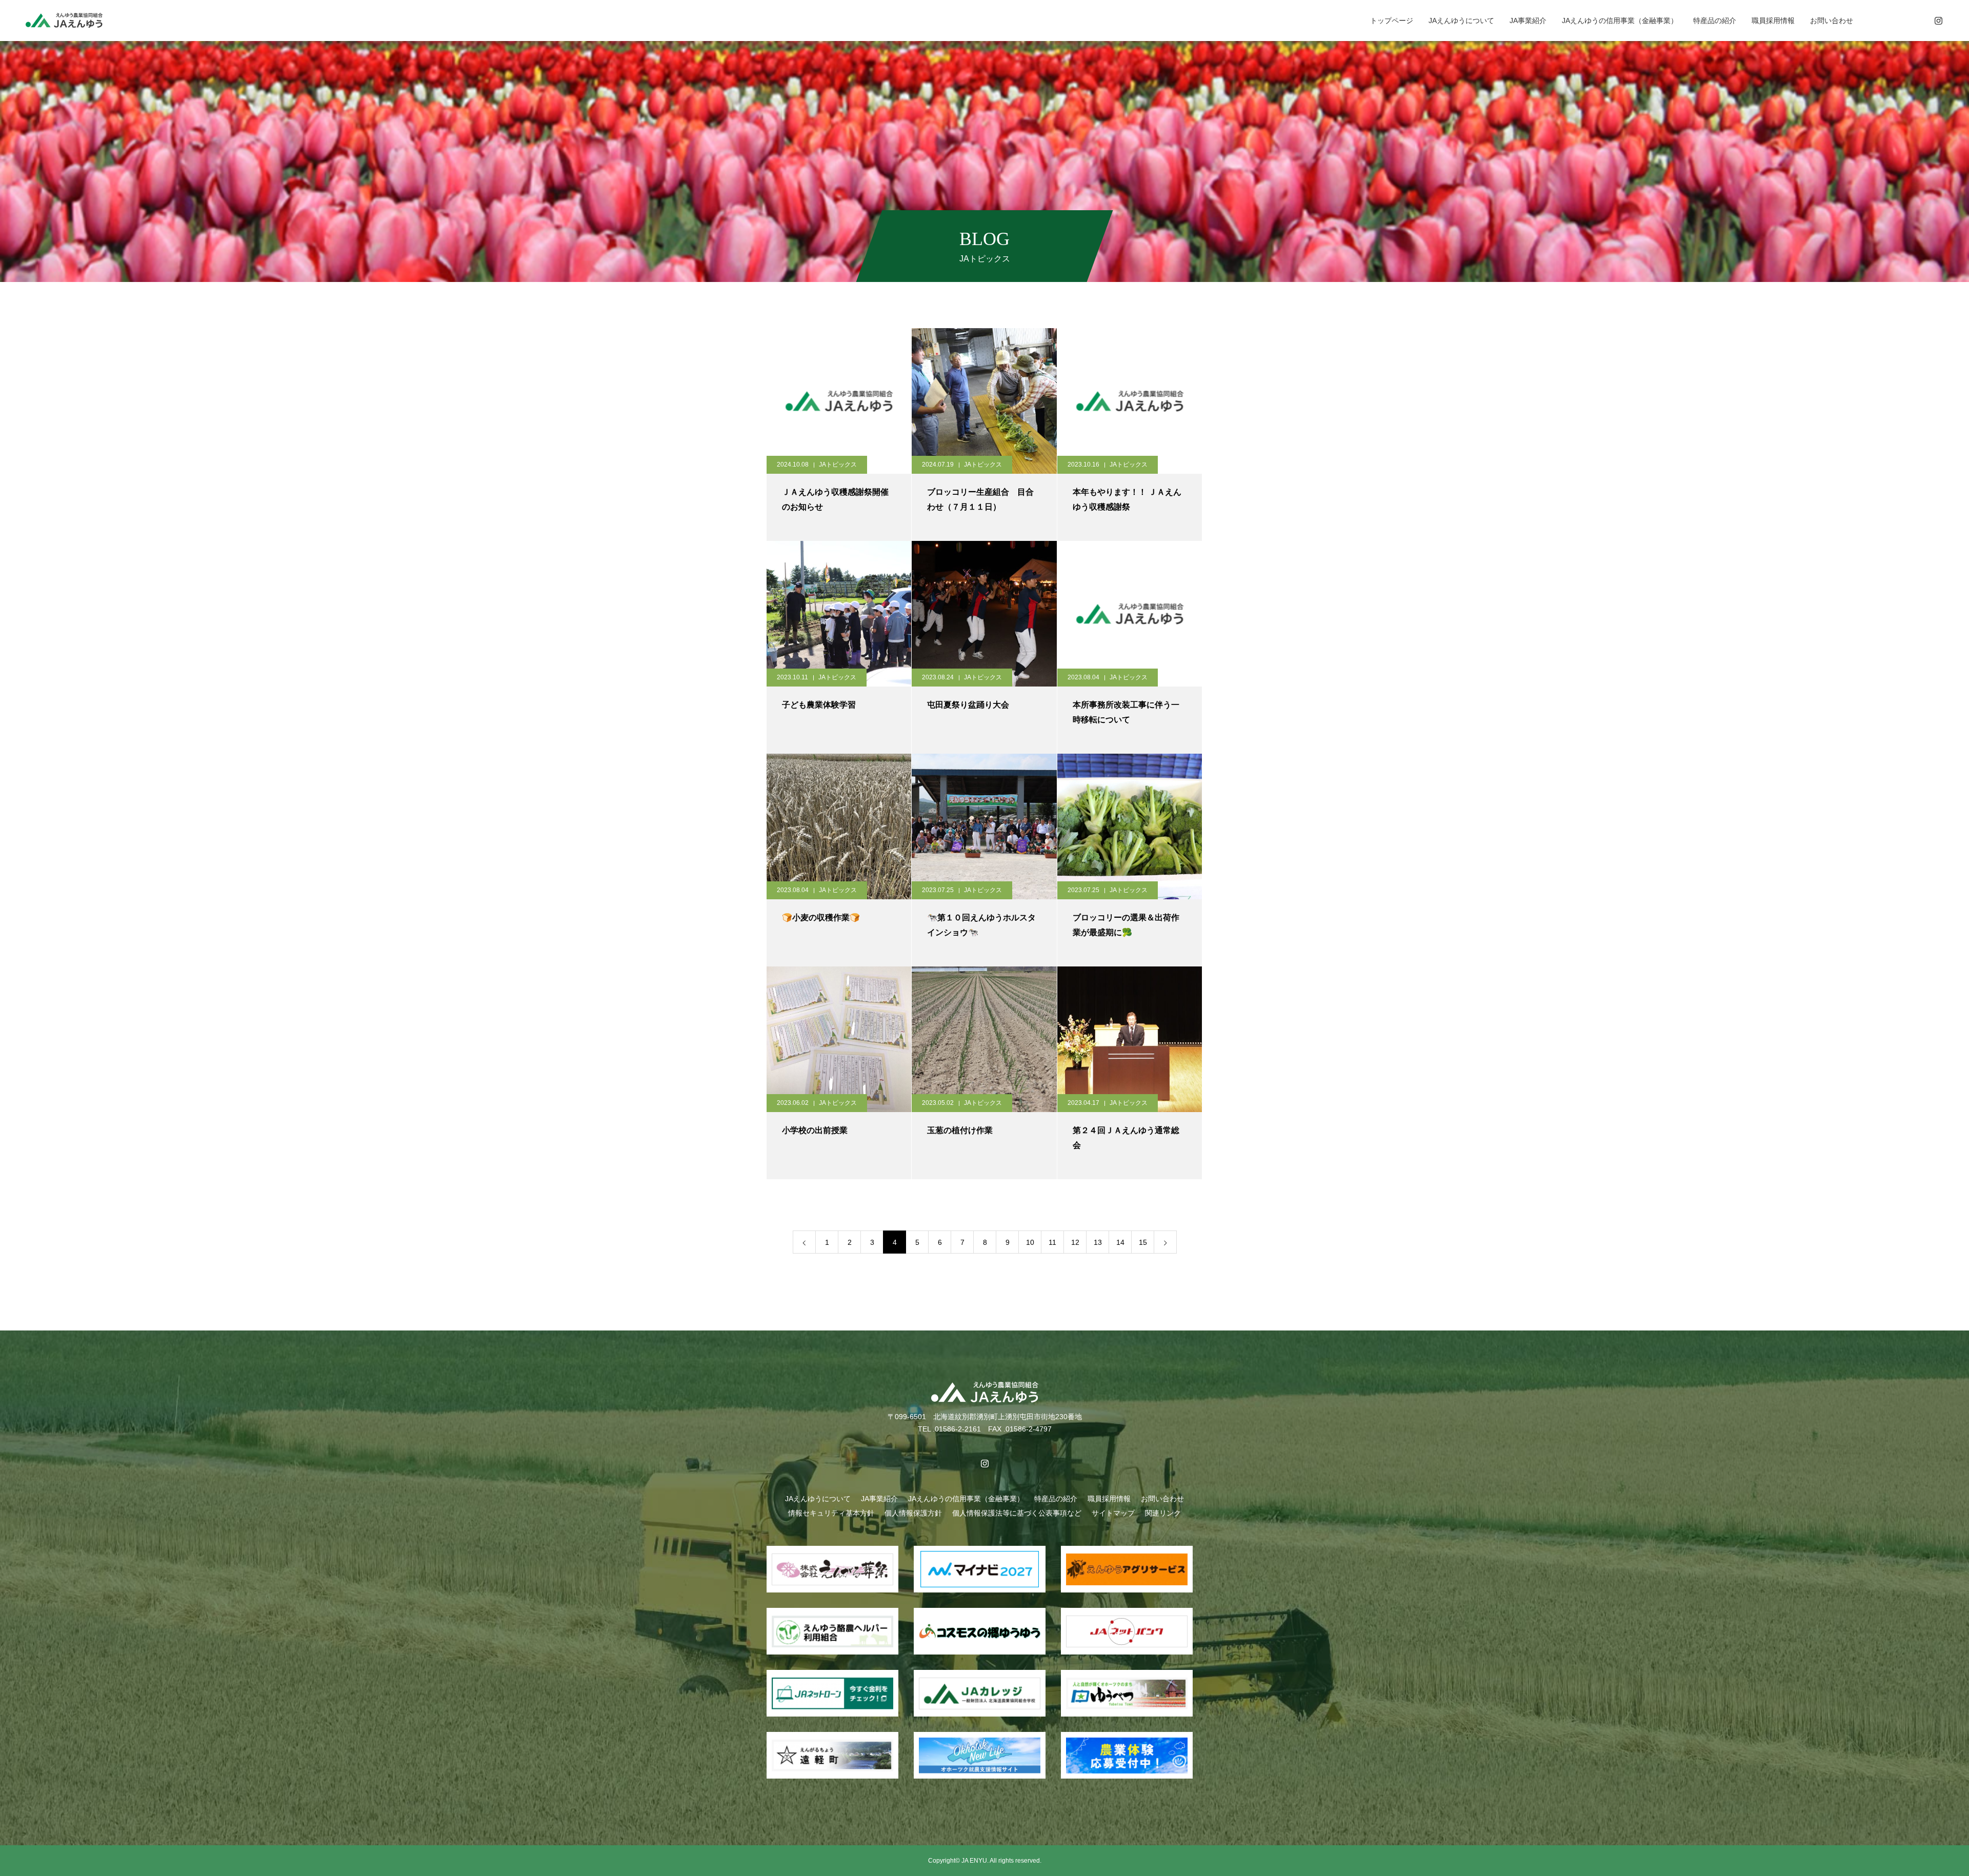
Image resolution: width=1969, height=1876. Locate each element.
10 (1030, 1242)
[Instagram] (1938, 21)
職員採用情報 (1773, 21)
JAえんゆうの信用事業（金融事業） (1620, 21)
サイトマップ (1113, 1513)
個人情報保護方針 (913, 1513)
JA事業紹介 (1528, 21)
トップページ (1392, 21)
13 (1098, 1242)
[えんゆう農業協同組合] (64, 20)
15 (1143, 1242)
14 (1120, 1242)
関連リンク (1163, 1513)
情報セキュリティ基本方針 (831, 1513)
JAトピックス (838, 465)
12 (1075, 1242)
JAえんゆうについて (1461, 21)
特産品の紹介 (1715, 21)
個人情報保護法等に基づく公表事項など (1017, 1513)
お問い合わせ (1832, 21)
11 (1052, 1242)
